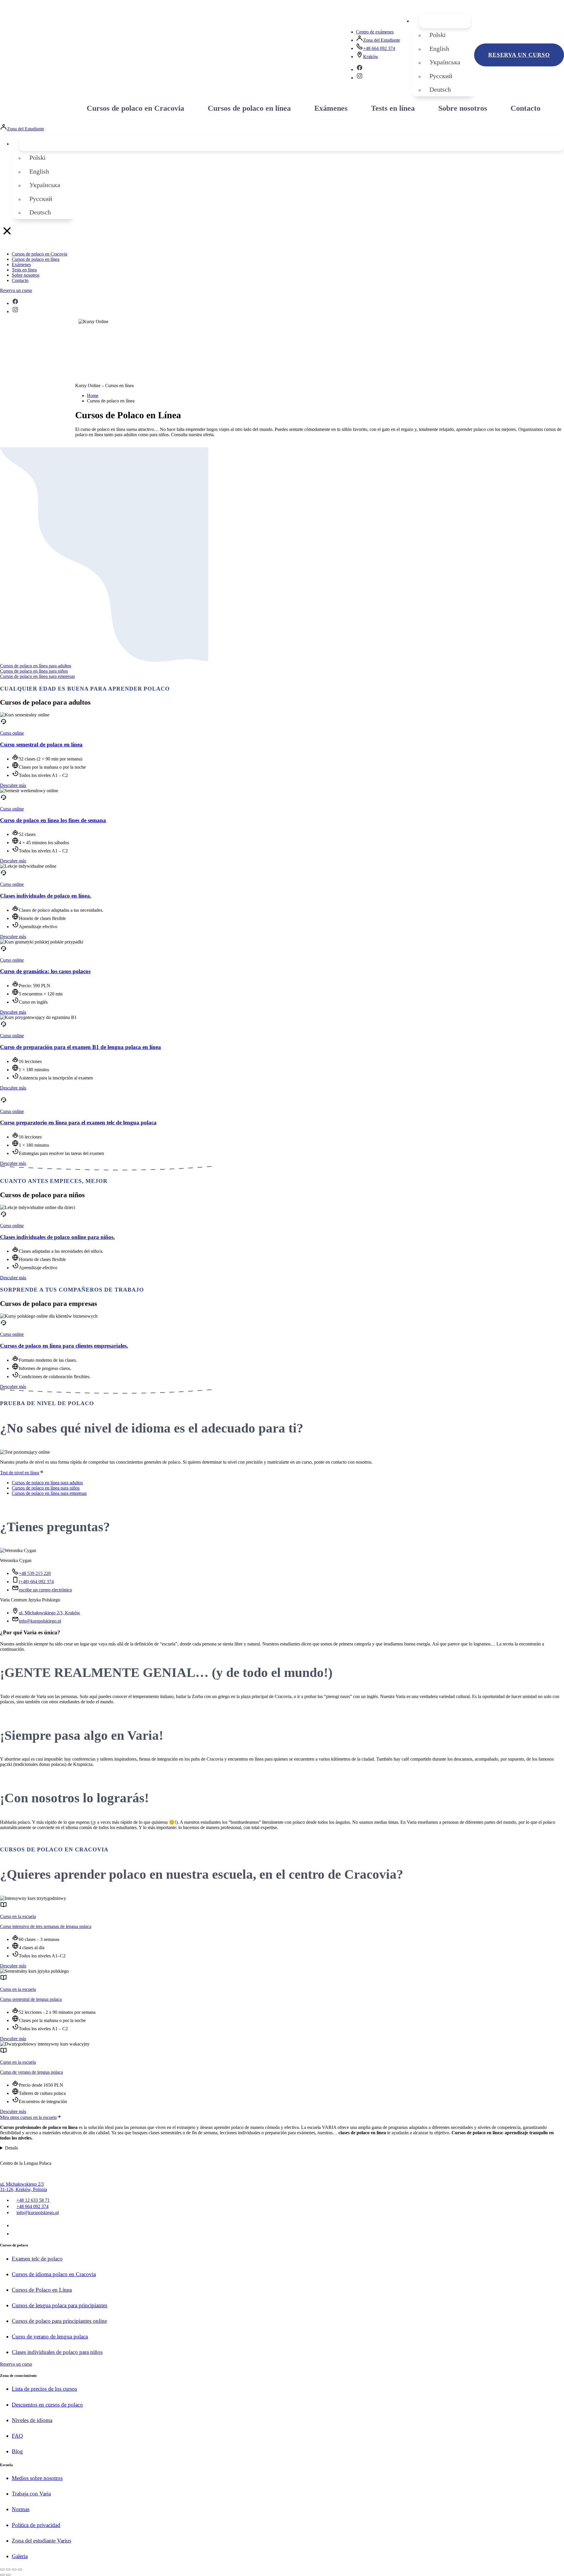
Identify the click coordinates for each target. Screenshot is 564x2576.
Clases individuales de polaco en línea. (46, 896)
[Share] (8, 2570)
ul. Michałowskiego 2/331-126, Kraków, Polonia (23, 2187)
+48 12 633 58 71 (33, 2200)
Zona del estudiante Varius (41, 2541)
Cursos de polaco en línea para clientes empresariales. (64, 1346)
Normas (21, 2509)
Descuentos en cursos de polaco (47, 2405)
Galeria (20, 2556)
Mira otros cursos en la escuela (28, 2117)
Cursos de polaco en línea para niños (34, 671)
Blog (17, 2451)
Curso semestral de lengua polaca (31, 1999)
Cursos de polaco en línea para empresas (37, 676)
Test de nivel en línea (20, 1473)
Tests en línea (393, 108)
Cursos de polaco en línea (249, 108)
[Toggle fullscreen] (14, 2570)
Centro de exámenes (375, 32)
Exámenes (331, 108)
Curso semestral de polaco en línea (41, 744)
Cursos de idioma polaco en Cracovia (54, 2274)
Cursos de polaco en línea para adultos (36, 666)
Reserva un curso (519, 55)
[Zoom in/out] (20, 2570)
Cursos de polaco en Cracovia (135, 108)
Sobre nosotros (463, 108)
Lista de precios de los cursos (44, 2389)
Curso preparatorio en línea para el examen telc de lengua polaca (78, 1122)
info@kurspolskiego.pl (40, 1621)
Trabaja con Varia (31, 2494)
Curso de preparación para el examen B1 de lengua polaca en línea (80, 1047)
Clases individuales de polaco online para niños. (57, 1237)
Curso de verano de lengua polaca (31, 2072)
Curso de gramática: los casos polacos (45, 971)
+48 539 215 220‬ (35, 1573)
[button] (445, 21)
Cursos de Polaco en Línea (42, 2290)
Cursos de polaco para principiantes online (59, 2321)
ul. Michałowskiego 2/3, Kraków (49, 1613)
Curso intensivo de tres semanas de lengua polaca (46, 1926)
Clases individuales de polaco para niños (57, 2352)
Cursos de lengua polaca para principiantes (59, 2305)
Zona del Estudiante (382, 40)
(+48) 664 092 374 (36, 1582)
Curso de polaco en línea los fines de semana (53, 820)
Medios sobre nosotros (37, 2478)
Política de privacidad (36, 2525)
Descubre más (13, 785)
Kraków (371, 57)
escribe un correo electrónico (45, 1590)
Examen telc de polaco (37, 2259)
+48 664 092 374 (379, 48)
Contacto (526, 108)
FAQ (17, 2436)
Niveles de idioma (32, 2420)
